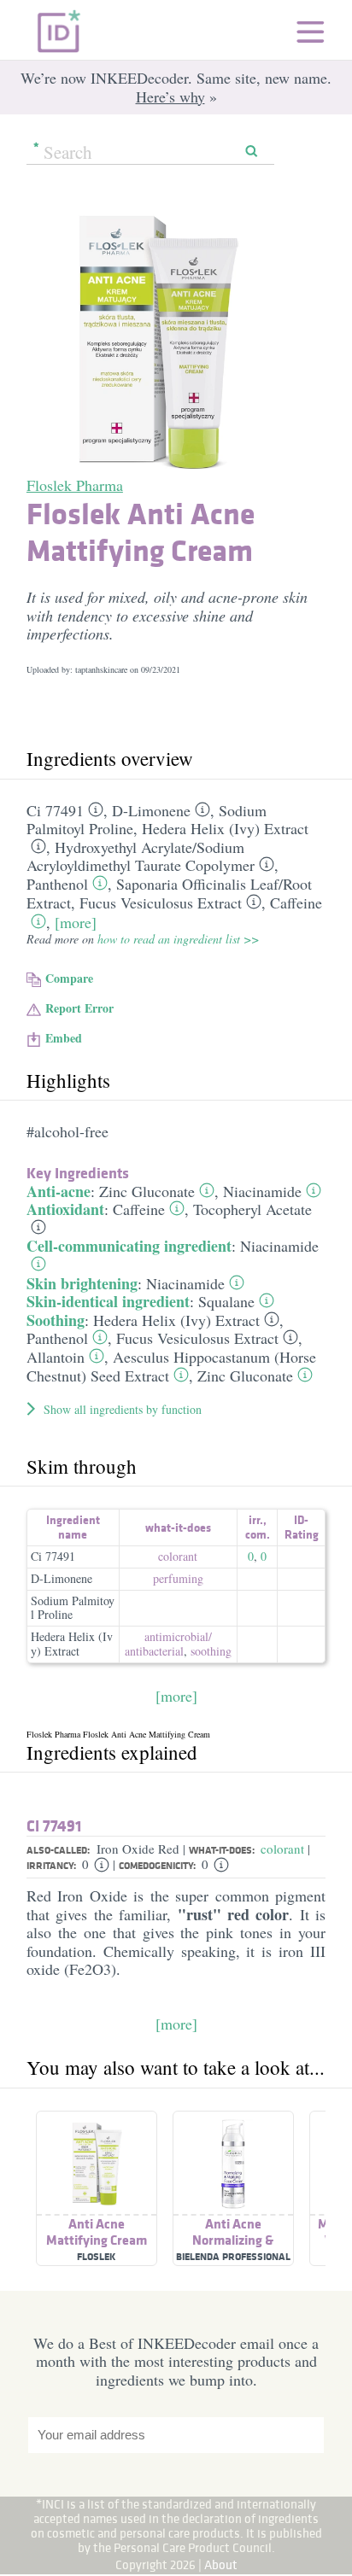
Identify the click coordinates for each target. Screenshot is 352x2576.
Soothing (56, 1320)
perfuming (178, 1578)
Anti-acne (59, 1191)
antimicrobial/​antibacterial (168, 1644)
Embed (64, 1038)
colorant (178, 1556)
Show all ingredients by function (123, 1409)
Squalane (226, 1301)
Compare (69, 978)
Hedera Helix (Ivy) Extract (225, 828)
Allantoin (56, 1357)
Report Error (79, 1008)
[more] (76, 922)
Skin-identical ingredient (108, 1301)
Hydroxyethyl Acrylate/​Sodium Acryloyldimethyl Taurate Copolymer (141, 856)
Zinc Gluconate (147, 1191)
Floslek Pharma (75, 485)
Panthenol (57, 884)
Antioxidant (65, 1209)
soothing (211, 1651)
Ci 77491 (55, 810)
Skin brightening (82, 1283)
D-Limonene (151, 810)
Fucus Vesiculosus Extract (161, 902)
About (221, 2564)
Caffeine (296, 902)
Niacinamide (262, 1191)
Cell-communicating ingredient (129, 1246)
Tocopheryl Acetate (252, 1209)
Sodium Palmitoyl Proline (73, 1608)
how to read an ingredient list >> (178, 939)
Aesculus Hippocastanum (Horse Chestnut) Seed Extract (171, 1366)
